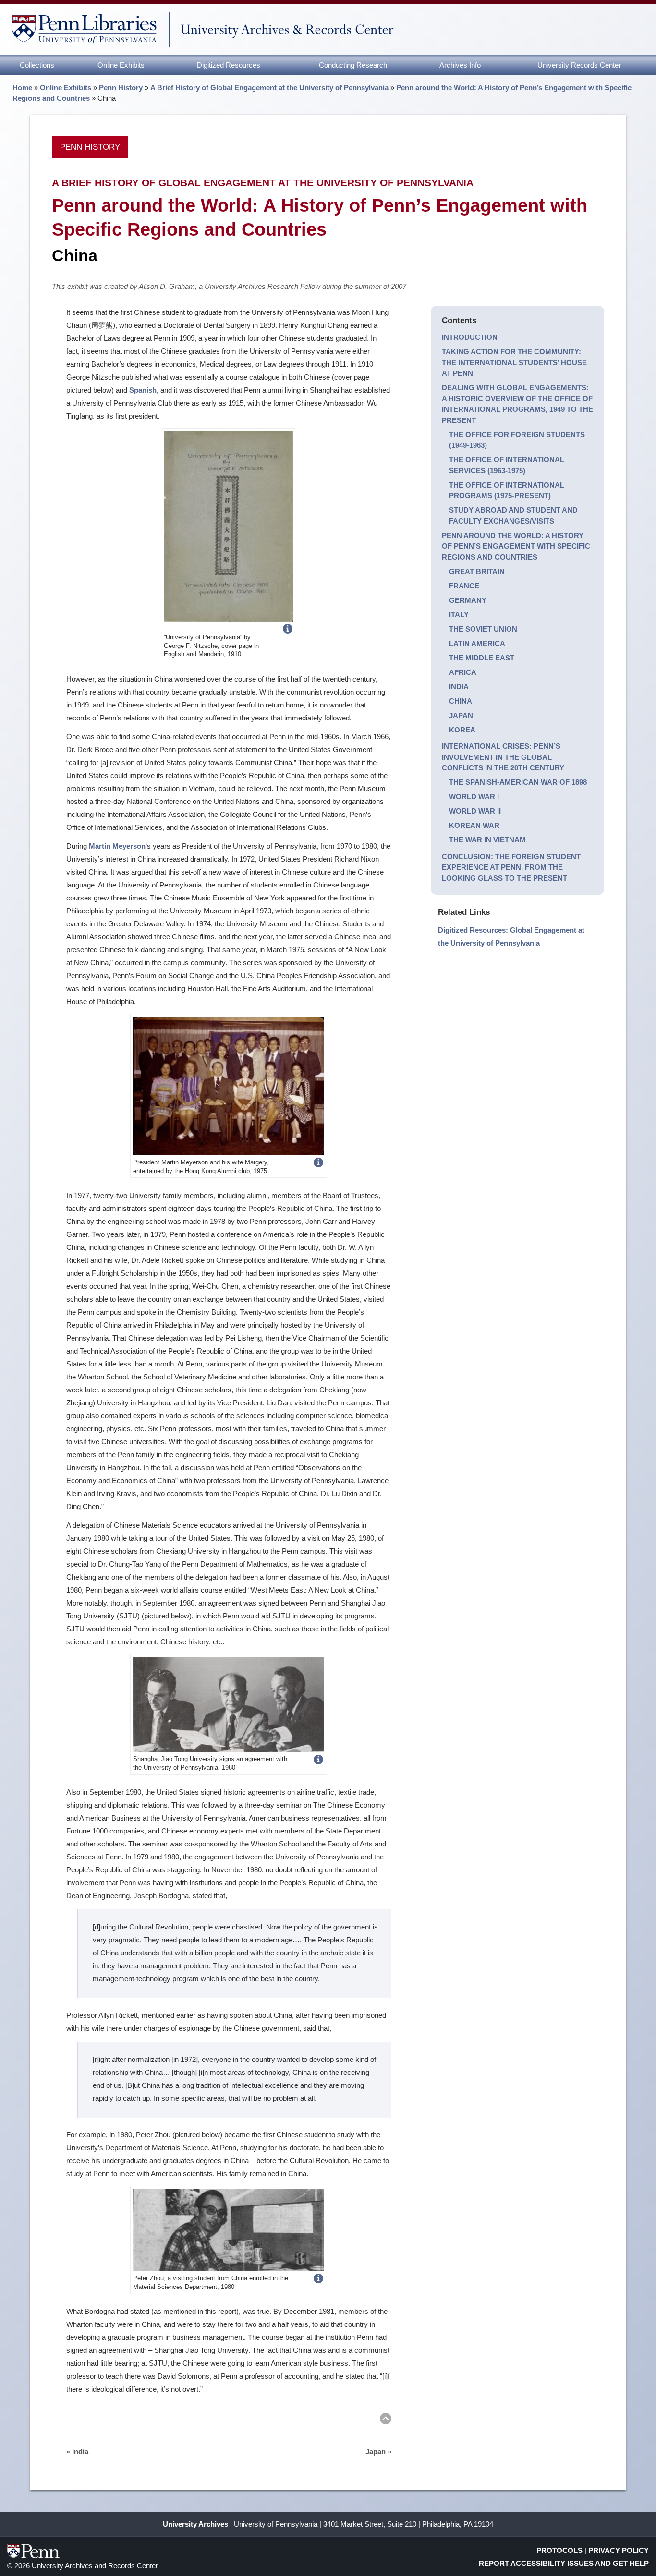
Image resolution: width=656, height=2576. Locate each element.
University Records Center (579, 65)
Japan (461, 715)
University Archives (195, 2524)
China (461, 701)
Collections (37, 65)
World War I (474, 797)
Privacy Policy (619, 2550)
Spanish (143, 390)
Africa (463, 672)
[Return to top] (386, 2420)
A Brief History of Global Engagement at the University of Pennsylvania (269, 88)
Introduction (470, 337)
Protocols (559, 2550)
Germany (468, 600)
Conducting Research (353, 65)
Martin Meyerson (117, 846)
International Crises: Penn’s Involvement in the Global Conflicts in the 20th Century (503, 757)
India (459, 687)
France (464, 586)
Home (22, 88)
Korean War (474, 825)
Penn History (121, 88)
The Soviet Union (483, 629)
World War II (475, 811)
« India (77, 2451)
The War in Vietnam (487, 840)
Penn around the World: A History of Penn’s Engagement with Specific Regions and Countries (516, 546)
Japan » (378, 2451)
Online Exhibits (121, 65)
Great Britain (477, 571)
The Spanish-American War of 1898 (518, 782)
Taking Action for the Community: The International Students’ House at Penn (514, 362)
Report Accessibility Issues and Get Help (564, 2563)
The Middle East (482, 658)
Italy (459, 615)
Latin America (477, 643)
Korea (462, 730)
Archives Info (460, 65)
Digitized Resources (229, 65)
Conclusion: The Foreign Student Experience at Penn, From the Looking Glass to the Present (511, 867)
